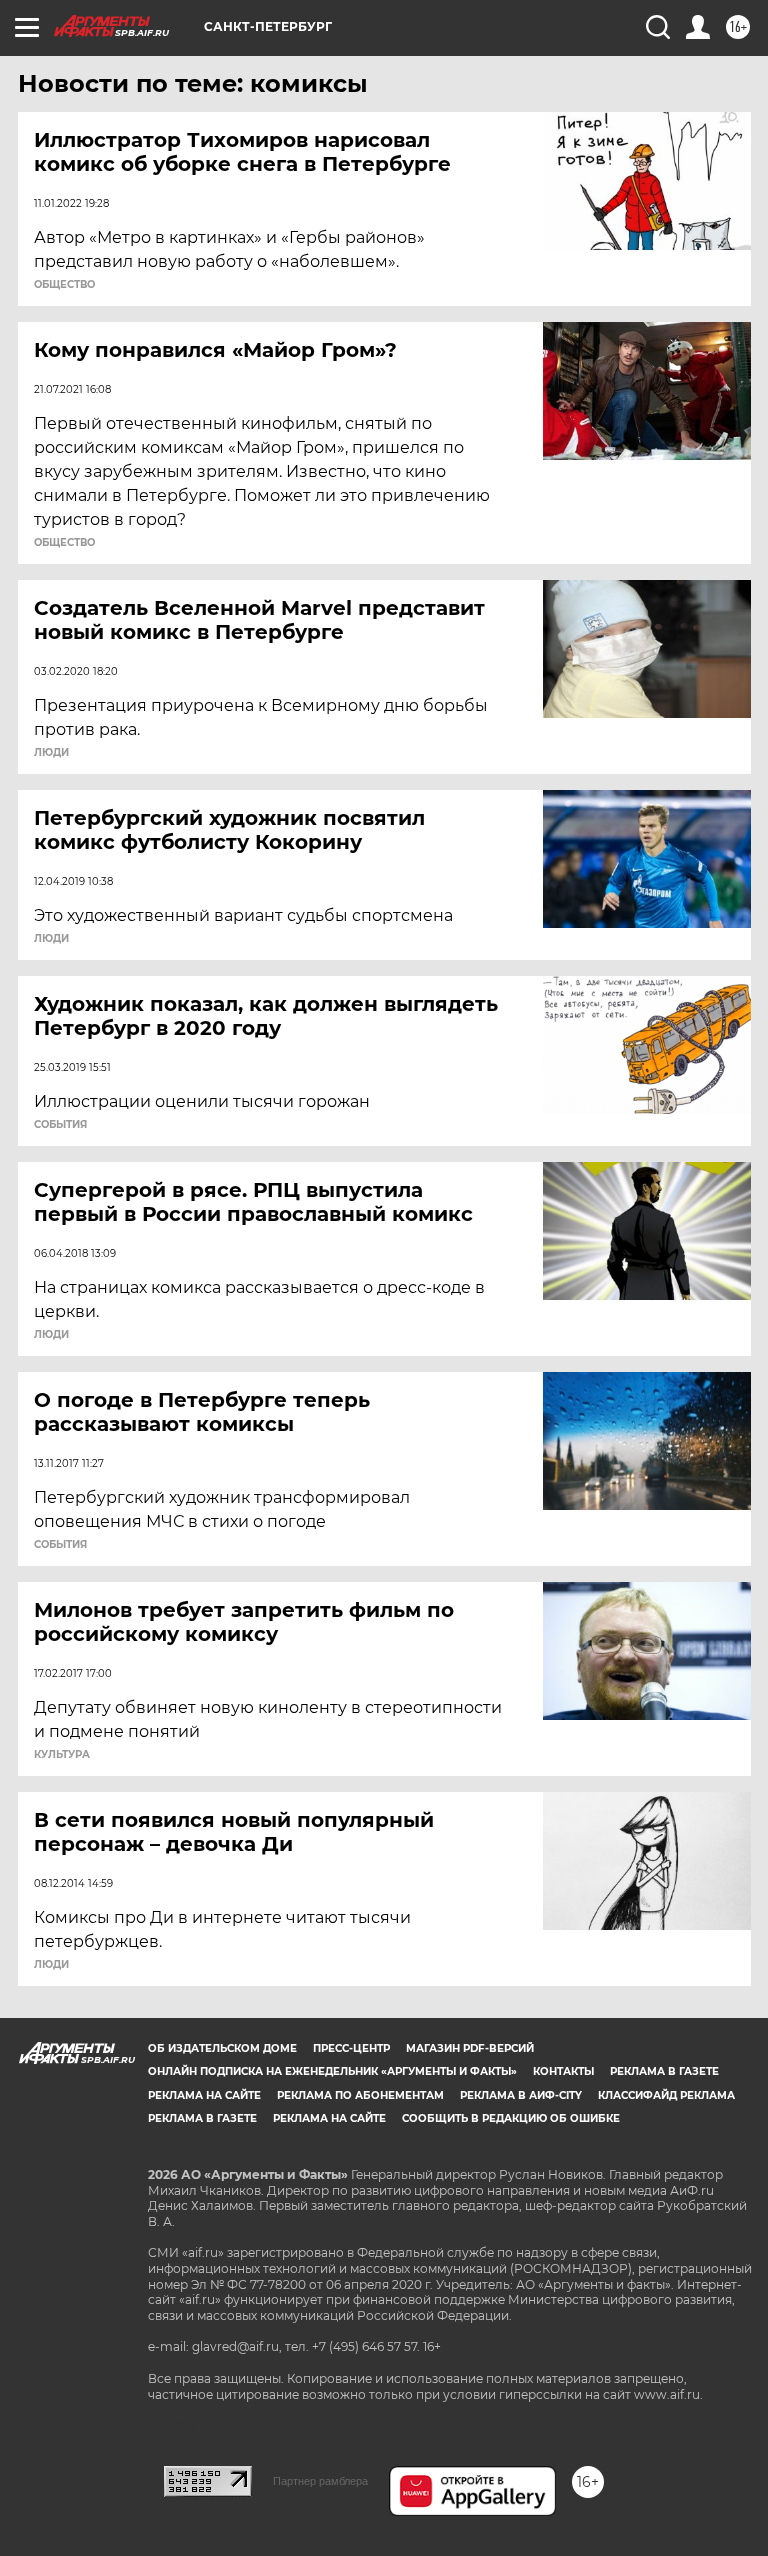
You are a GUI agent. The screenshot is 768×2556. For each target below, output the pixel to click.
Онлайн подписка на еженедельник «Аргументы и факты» (332, 2071)
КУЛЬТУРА (62, 1755)
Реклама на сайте (204, 2095)
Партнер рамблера (320, 2481)
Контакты (563, 2071)
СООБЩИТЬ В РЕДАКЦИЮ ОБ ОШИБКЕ (511, 2118)
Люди (51, 753)
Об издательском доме (222, 2048)
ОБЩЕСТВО (64, 285)
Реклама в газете (664, 2071)
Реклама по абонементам (360, 2095)
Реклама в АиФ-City (521, 2095)
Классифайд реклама (666, 2095)
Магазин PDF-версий (470, 2048)
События (60, 1125)
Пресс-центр (351, 2048)
